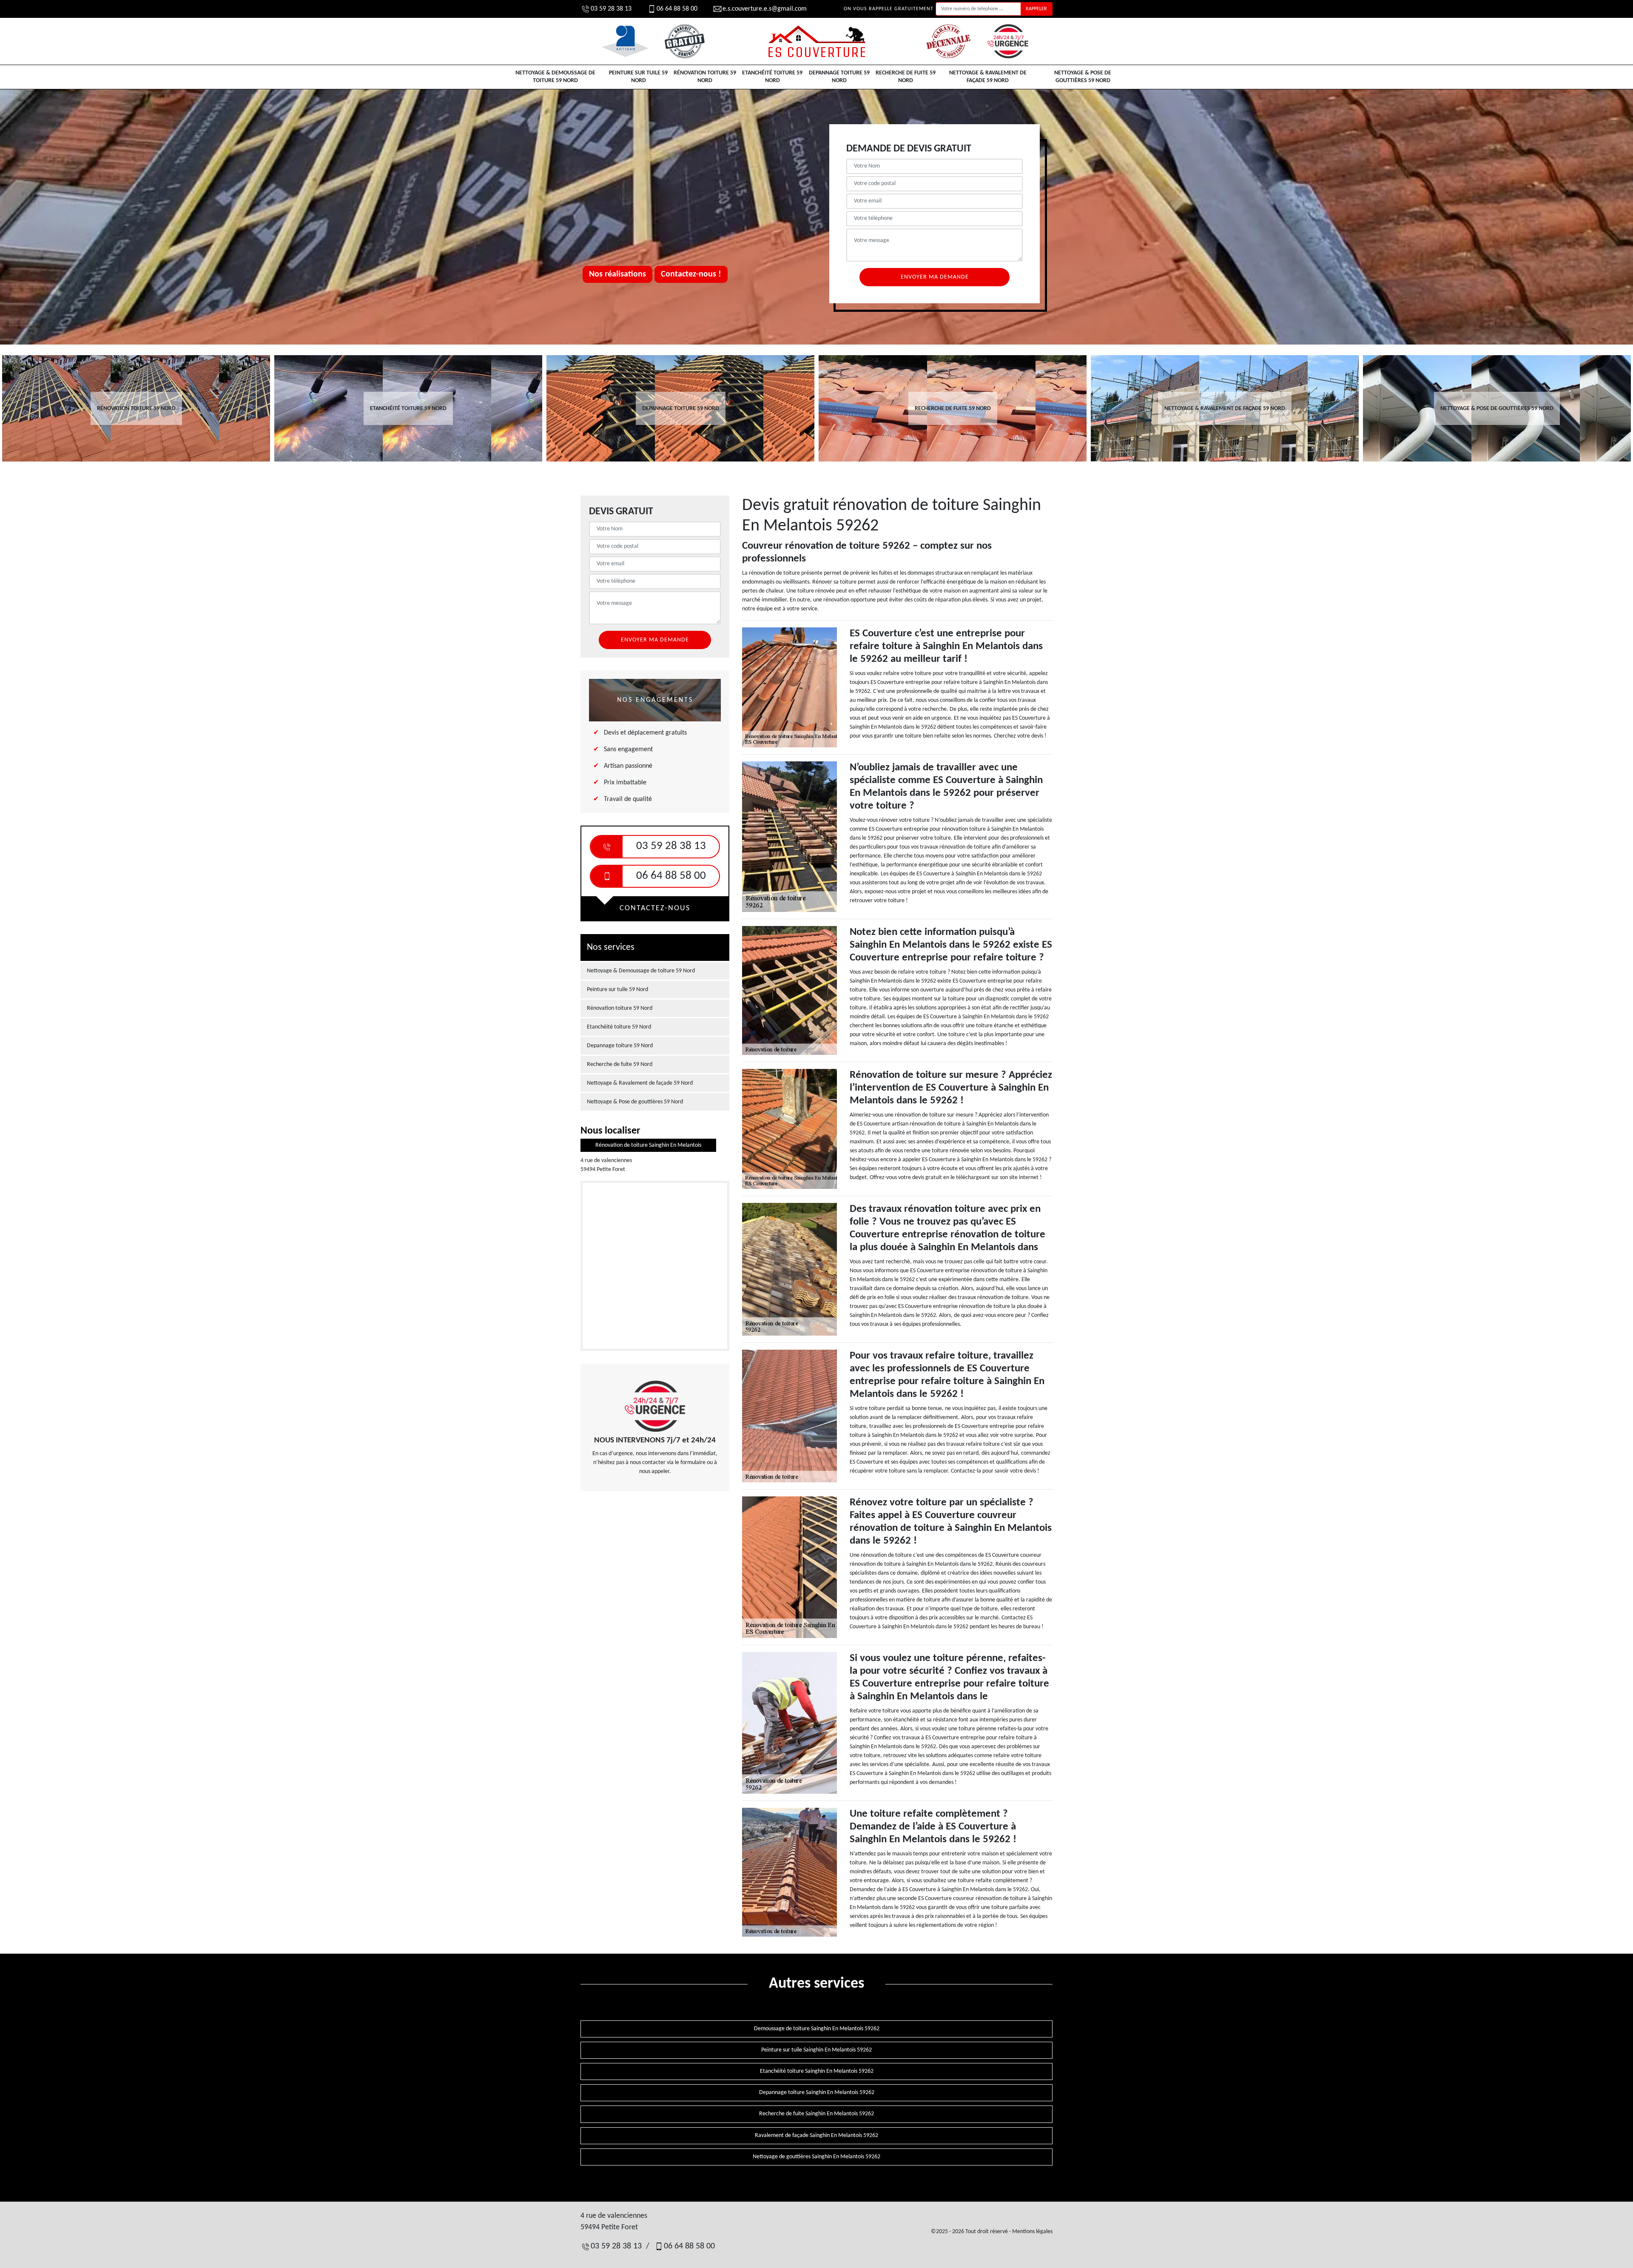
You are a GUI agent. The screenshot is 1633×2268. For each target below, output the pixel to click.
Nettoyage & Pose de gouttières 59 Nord (1083, 77)
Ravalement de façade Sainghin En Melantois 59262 (816, 2136)
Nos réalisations (617, 274)
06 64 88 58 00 (677, 9)
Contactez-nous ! (691, 274)
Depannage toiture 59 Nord (839, 77)
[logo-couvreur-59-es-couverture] (816, 41)
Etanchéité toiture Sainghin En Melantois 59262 (817, 2071)
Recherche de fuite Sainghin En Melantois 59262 (816, 2114)
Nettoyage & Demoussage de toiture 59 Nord (555, 77)
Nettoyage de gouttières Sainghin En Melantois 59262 (816, 2157)
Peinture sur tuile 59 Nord (638, 77)
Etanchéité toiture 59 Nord (772, 77)
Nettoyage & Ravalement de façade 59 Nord (988, 77)
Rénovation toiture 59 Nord (705, 77)
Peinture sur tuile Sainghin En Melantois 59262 (816, 2050)
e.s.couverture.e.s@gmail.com (765, 9)
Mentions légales (1032, 2232)
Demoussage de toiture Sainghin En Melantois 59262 (817, 2029)
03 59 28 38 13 (611, 9)
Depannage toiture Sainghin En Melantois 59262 (817, 2093)
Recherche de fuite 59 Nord (906, 77)
